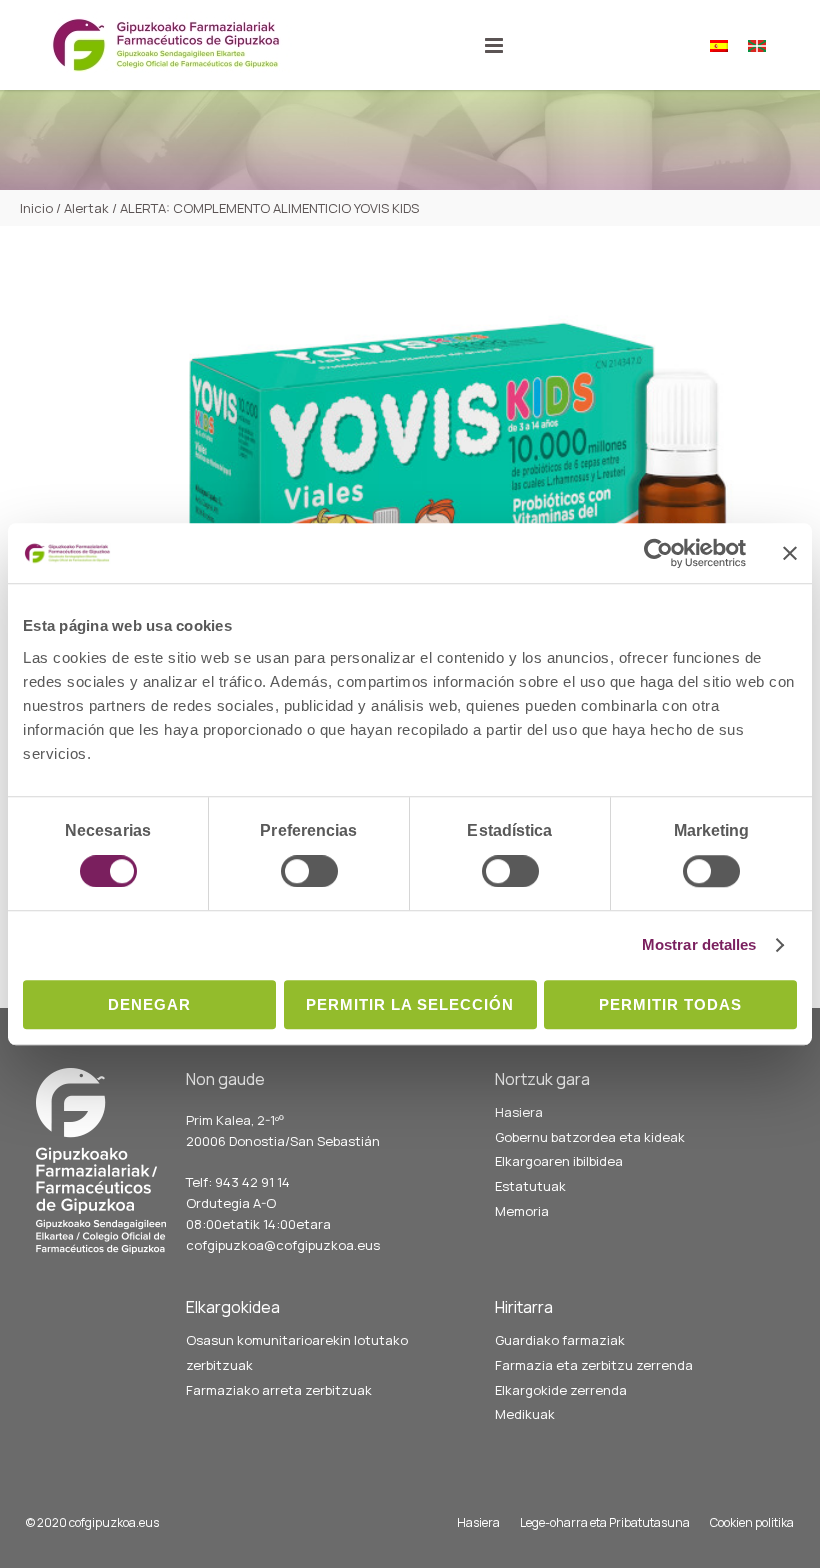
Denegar (149, 1004)
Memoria (522, 1211)
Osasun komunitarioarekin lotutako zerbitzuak (297, 1352)
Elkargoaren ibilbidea (559, 1161)
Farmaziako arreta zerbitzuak (279, 1390)
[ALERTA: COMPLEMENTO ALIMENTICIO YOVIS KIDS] (420, 498)
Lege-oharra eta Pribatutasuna (605, 1522)
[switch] (309, 871)
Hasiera (519, 1112)
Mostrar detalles (699, 944)
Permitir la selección (410, 1004)
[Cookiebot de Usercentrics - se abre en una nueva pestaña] (658, 553)
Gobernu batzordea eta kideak (590, 1137)
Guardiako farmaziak (560, 1340)
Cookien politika (752, 1522)
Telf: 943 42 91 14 (238, 1182)
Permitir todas (670, 1004)
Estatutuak (530, 1186)
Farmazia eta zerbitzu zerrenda (594, 1365)
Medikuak (525, 1414)
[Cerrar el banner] (790, 553)
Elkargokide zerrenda (561, 1390)
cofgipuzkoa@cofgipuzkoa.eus (283, 1245)
